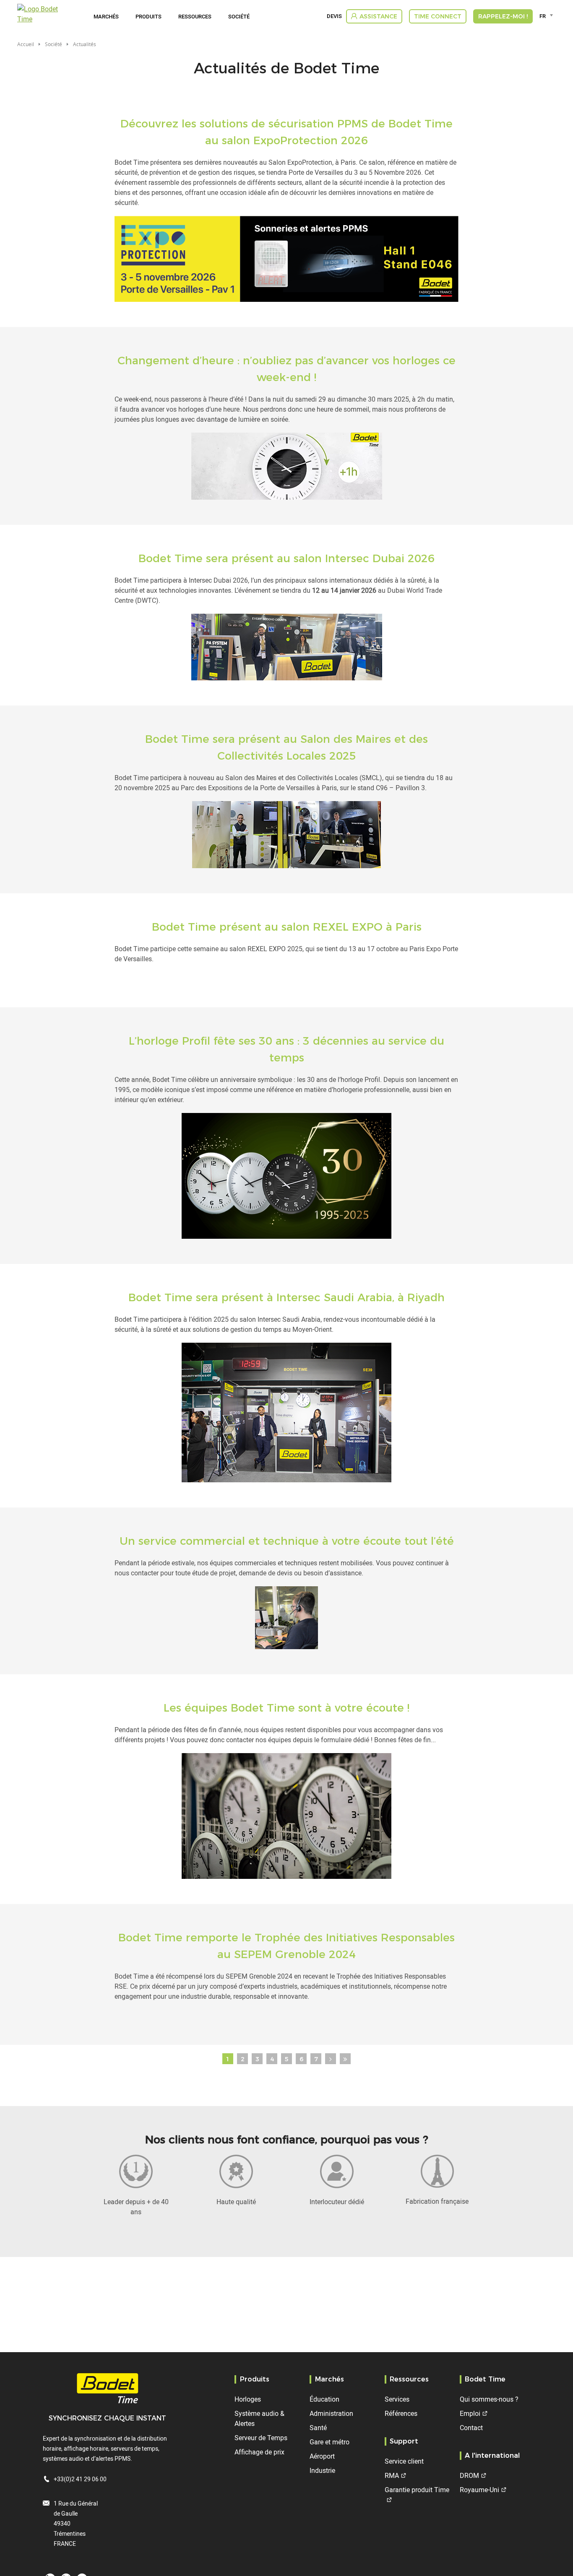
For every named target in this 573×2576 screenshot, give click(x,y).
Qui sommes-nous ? (489, 2399)
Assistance (378, 16)
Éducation (324, 2399)
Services (397, 2399)
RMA (392, 2475)
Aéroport (322, 2456)
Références (401, 2413)
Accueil (26, 44)
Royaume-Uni (479, 2490)
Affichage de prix (259, 2452)
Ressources (195, 16)
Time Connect (438, 16)
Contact (471, 2428)
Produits (148, 16)
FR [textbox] (543, 16)
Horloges (248, 2399)
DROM (469, 2475)
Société (239, 16)
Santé (318, 2428)
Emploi (470, 2413)
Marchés (106, 16)
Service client (404, 2461)
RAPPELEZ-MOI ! (503, 16)
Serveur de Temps (261, 2438)
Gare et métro (329, 2442)
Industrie (322, 2470)
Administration (331, 2413)
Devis (334, 16)
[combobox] (548, 16)
